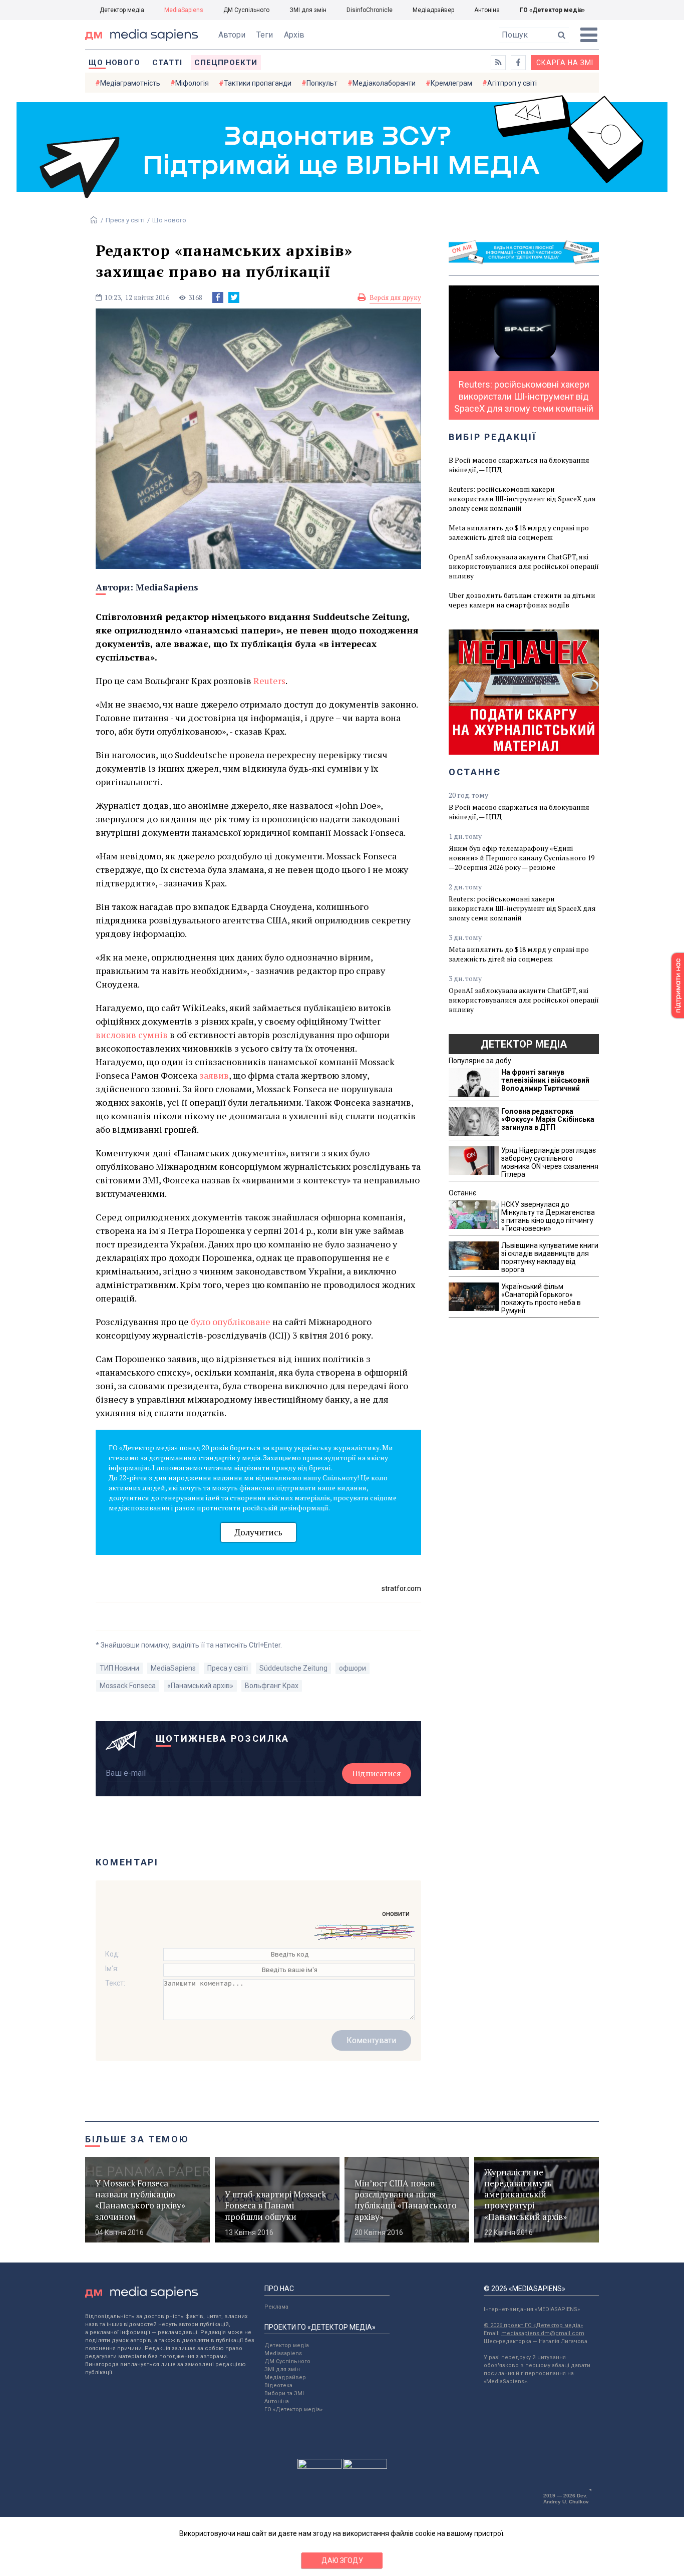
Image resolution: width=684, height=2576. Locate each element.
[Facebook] (218, 297)
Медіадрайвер (433, 10)
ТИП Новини (119, 1668)
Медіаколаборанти (384, 83)
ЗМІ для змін (308, 10)
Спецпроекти (226, 63)
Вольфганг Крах (272, 1686)
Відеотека (278, 2385)
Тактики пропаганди (258, 83)
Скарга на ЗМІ (565, 63)
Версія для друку (395, 297)
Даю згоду (342, 2560)
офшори (353, 1668)
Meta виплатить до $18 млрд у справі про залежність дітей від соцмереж (519, 532)
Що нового (114, 63)
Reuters (269, 681)
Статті (167, 63)
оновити (396, 1913)
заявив (214, 1075)
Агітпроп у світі (512, 83)
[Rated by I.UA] (319, 2466)
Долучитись (258, 1532)
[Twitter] (234, 297)
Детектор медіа (122, 10)
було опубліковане (231, 1322)
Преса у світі (125, 220)
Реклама (276, 2307)
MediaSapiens (184, 10)
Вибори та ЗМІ (284, 2393)
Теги (265, 35)
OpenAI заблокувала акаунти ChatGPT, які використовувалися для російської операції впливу (524, 566)
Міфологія (192, 83)
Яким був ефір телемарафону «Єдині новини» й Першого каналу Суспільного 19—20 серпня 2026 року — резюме (522, 858)
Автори (232, 35)
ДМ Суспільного (246, 10)
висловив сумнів (132, 1035)
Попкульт (322, 83)
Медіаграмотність (130, 83)
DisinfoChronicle (370, 10)
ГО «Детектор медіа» (552, 10)
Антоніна (487, 10)
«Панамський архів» (200, 1686)
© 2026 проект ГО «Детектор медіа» (533, 2325)
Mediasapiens (283, 2353)
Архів (294, 35)
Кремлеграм (451, 83)
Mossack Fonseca (128, 1686)
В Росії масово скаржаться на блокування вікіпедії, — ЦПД (519, 465)
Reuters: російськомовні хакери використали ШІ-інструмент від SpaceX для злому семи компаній (522, 499)
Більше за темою (137, 2139)
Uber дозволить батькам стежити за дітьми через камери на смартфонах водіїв (522, 600)
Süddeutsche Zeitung (293, 1668)
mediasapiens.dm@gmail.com (543, 2333)
